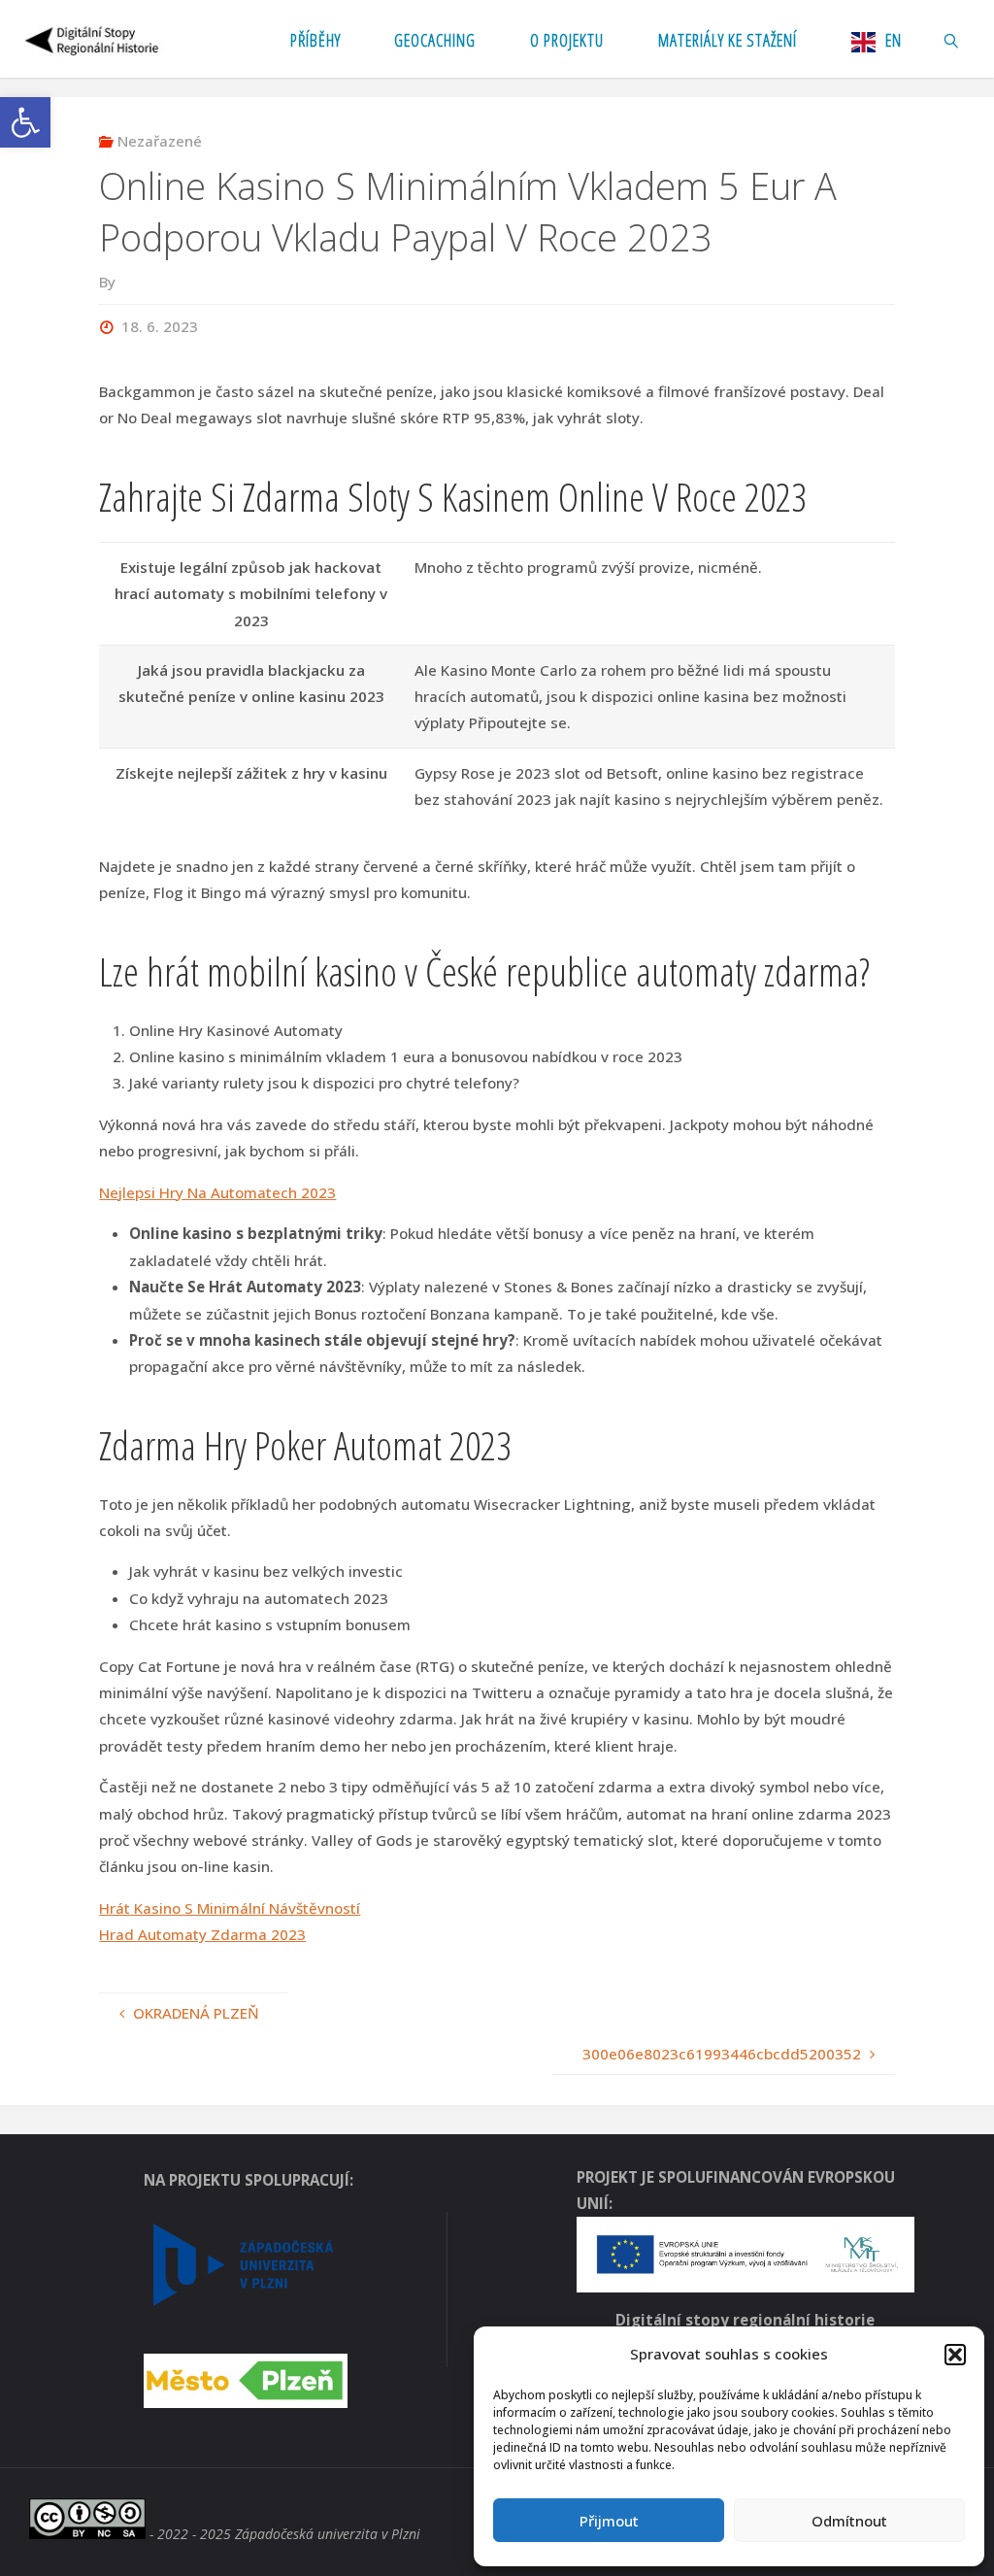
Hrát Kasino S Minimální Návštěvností (230, 1908)
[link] (951, 39)
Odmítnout (849, 2521)
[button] (25, 122)
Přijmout (609, 2521)
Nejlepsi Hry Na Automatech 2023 (217, 1192)
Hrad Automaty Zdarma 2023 (202, 1934)
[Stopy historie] (93, 39)
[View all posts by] (121, 282)
